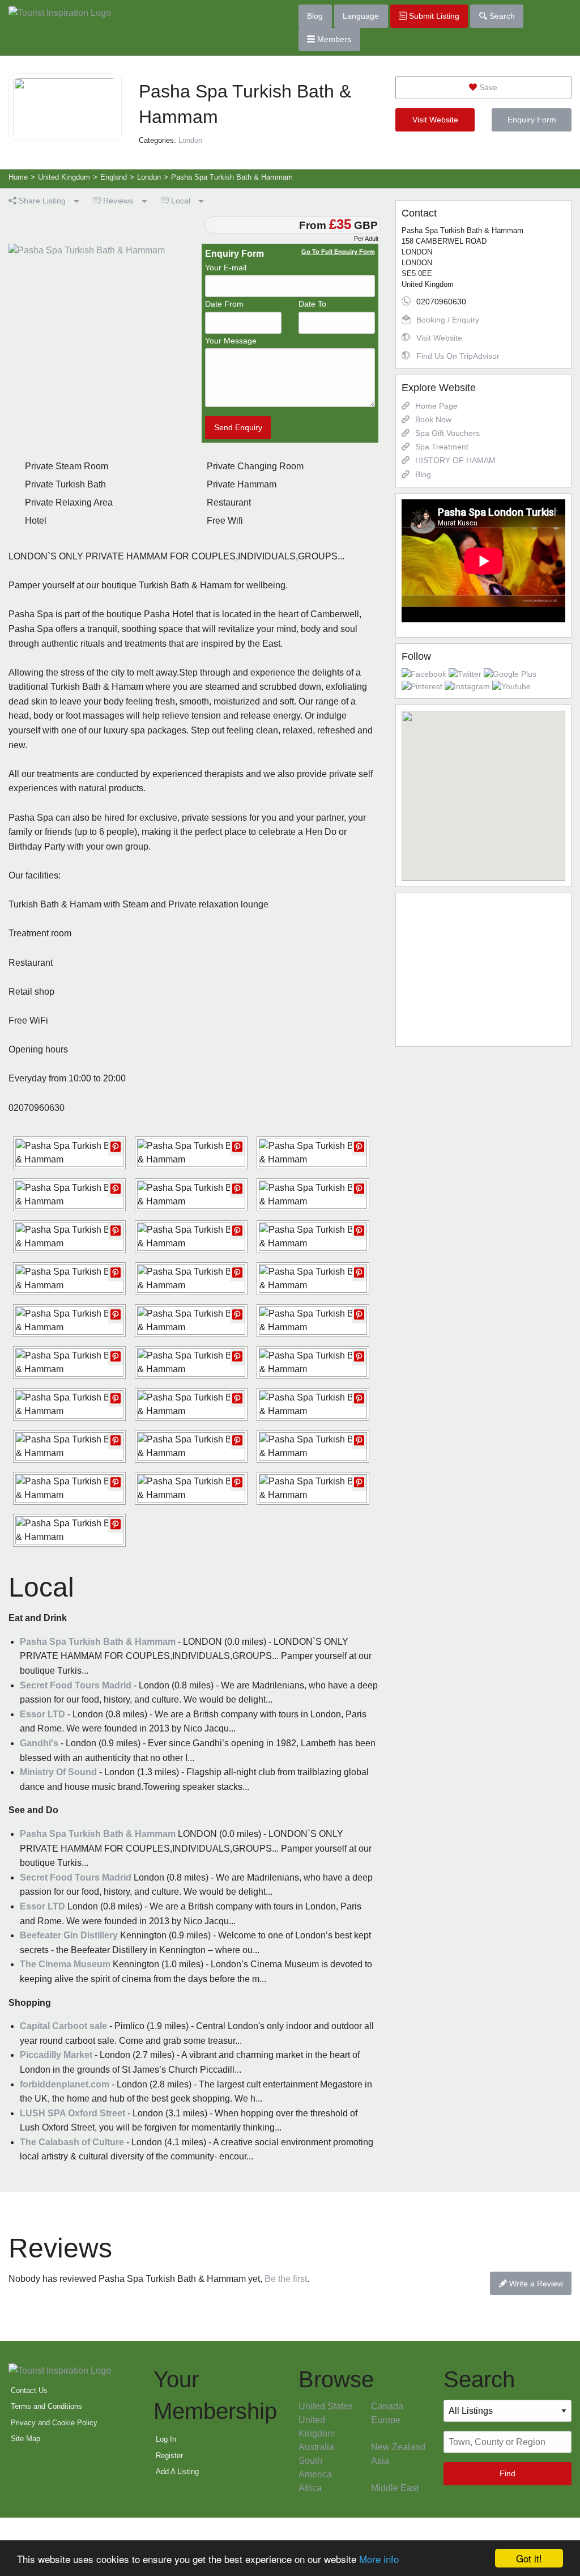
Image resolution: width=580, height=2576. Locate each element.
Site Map (25, 2439)
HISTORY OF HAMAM (455, 460)
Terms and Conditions (46, 2406)
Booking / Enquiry (448, 320)
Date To (312, 304)
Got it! (529, 2558)
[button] (483, 789)
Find (507, 2473)
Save (487, 87)
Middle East (395, 2488)
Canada (387, 2406)
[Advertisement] (483, 970)
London (190, 140)
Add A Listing (177, 2471)
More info (379, 2559)
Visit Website (435, 120)
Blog (315, 16)
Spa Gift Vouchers (447, 433)
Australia (316, 2447)
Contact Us (29, 2390)
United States (326, 2406)
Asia (380, 2461)
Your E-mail (226, 268)
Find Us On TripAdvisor (458, 356)
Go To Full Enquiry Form (338, 252)
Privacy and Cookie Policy (54, 2423)
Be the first (286, 2279)
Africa (310, 2488)
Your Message (231, 341)
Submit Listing (433, 16)
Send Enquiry (238, 427)
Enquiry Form (532, 120)
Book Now (433, 419)
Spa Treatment (442, 447)
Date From (224, 304)
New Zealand (398, 2447)
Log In (166, 2439)
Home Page (436, 406)
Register (169, 2456)
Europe (386, 2420)
